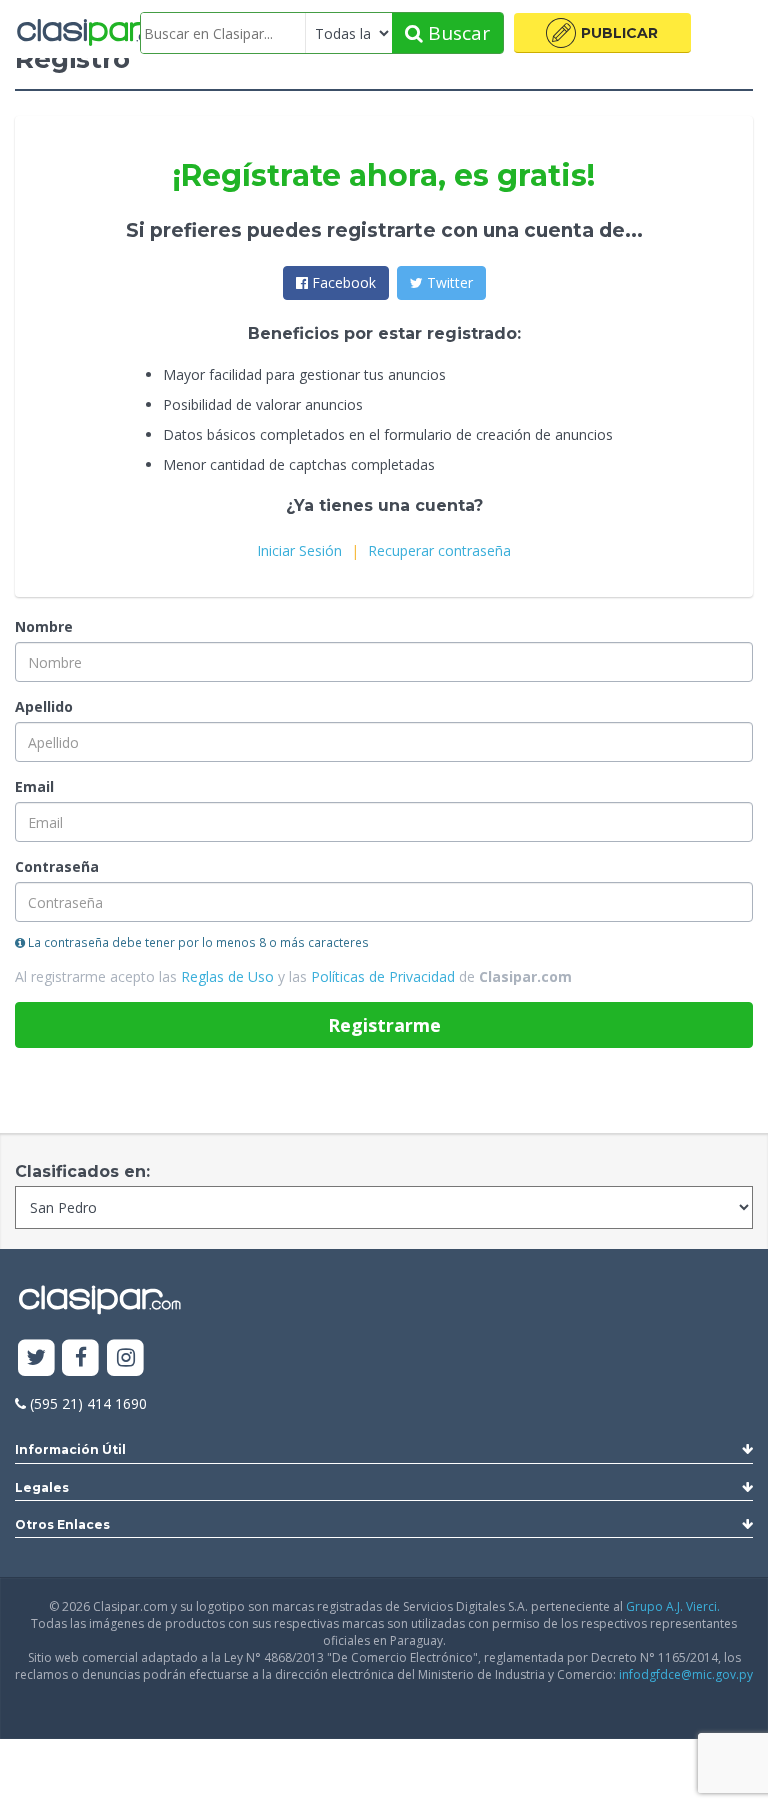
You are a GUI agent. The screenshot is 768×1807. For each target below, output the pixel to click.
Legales (42, 1487)
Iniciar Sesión (299, 550)
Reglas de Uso (227, 976)
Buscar (456, 33)
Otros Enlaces (62, 1524)
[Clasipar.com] (90, 33)
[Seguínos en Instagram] (125, 1358)
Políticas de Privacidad (383, 976)
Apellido (44, 706)
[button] (602, 33)
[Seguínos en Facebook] (81, 1358)
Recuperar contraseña (439, 550)
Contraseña (57, 866)
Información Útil (70, 1449)
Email (34, 786)
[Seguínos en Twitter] (36, 1358)
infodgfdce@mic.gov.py (686, 1674)
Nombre (44, 626)
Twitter (448, 282)
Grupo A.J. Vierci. (673, 1606)
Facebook (342, 282)
